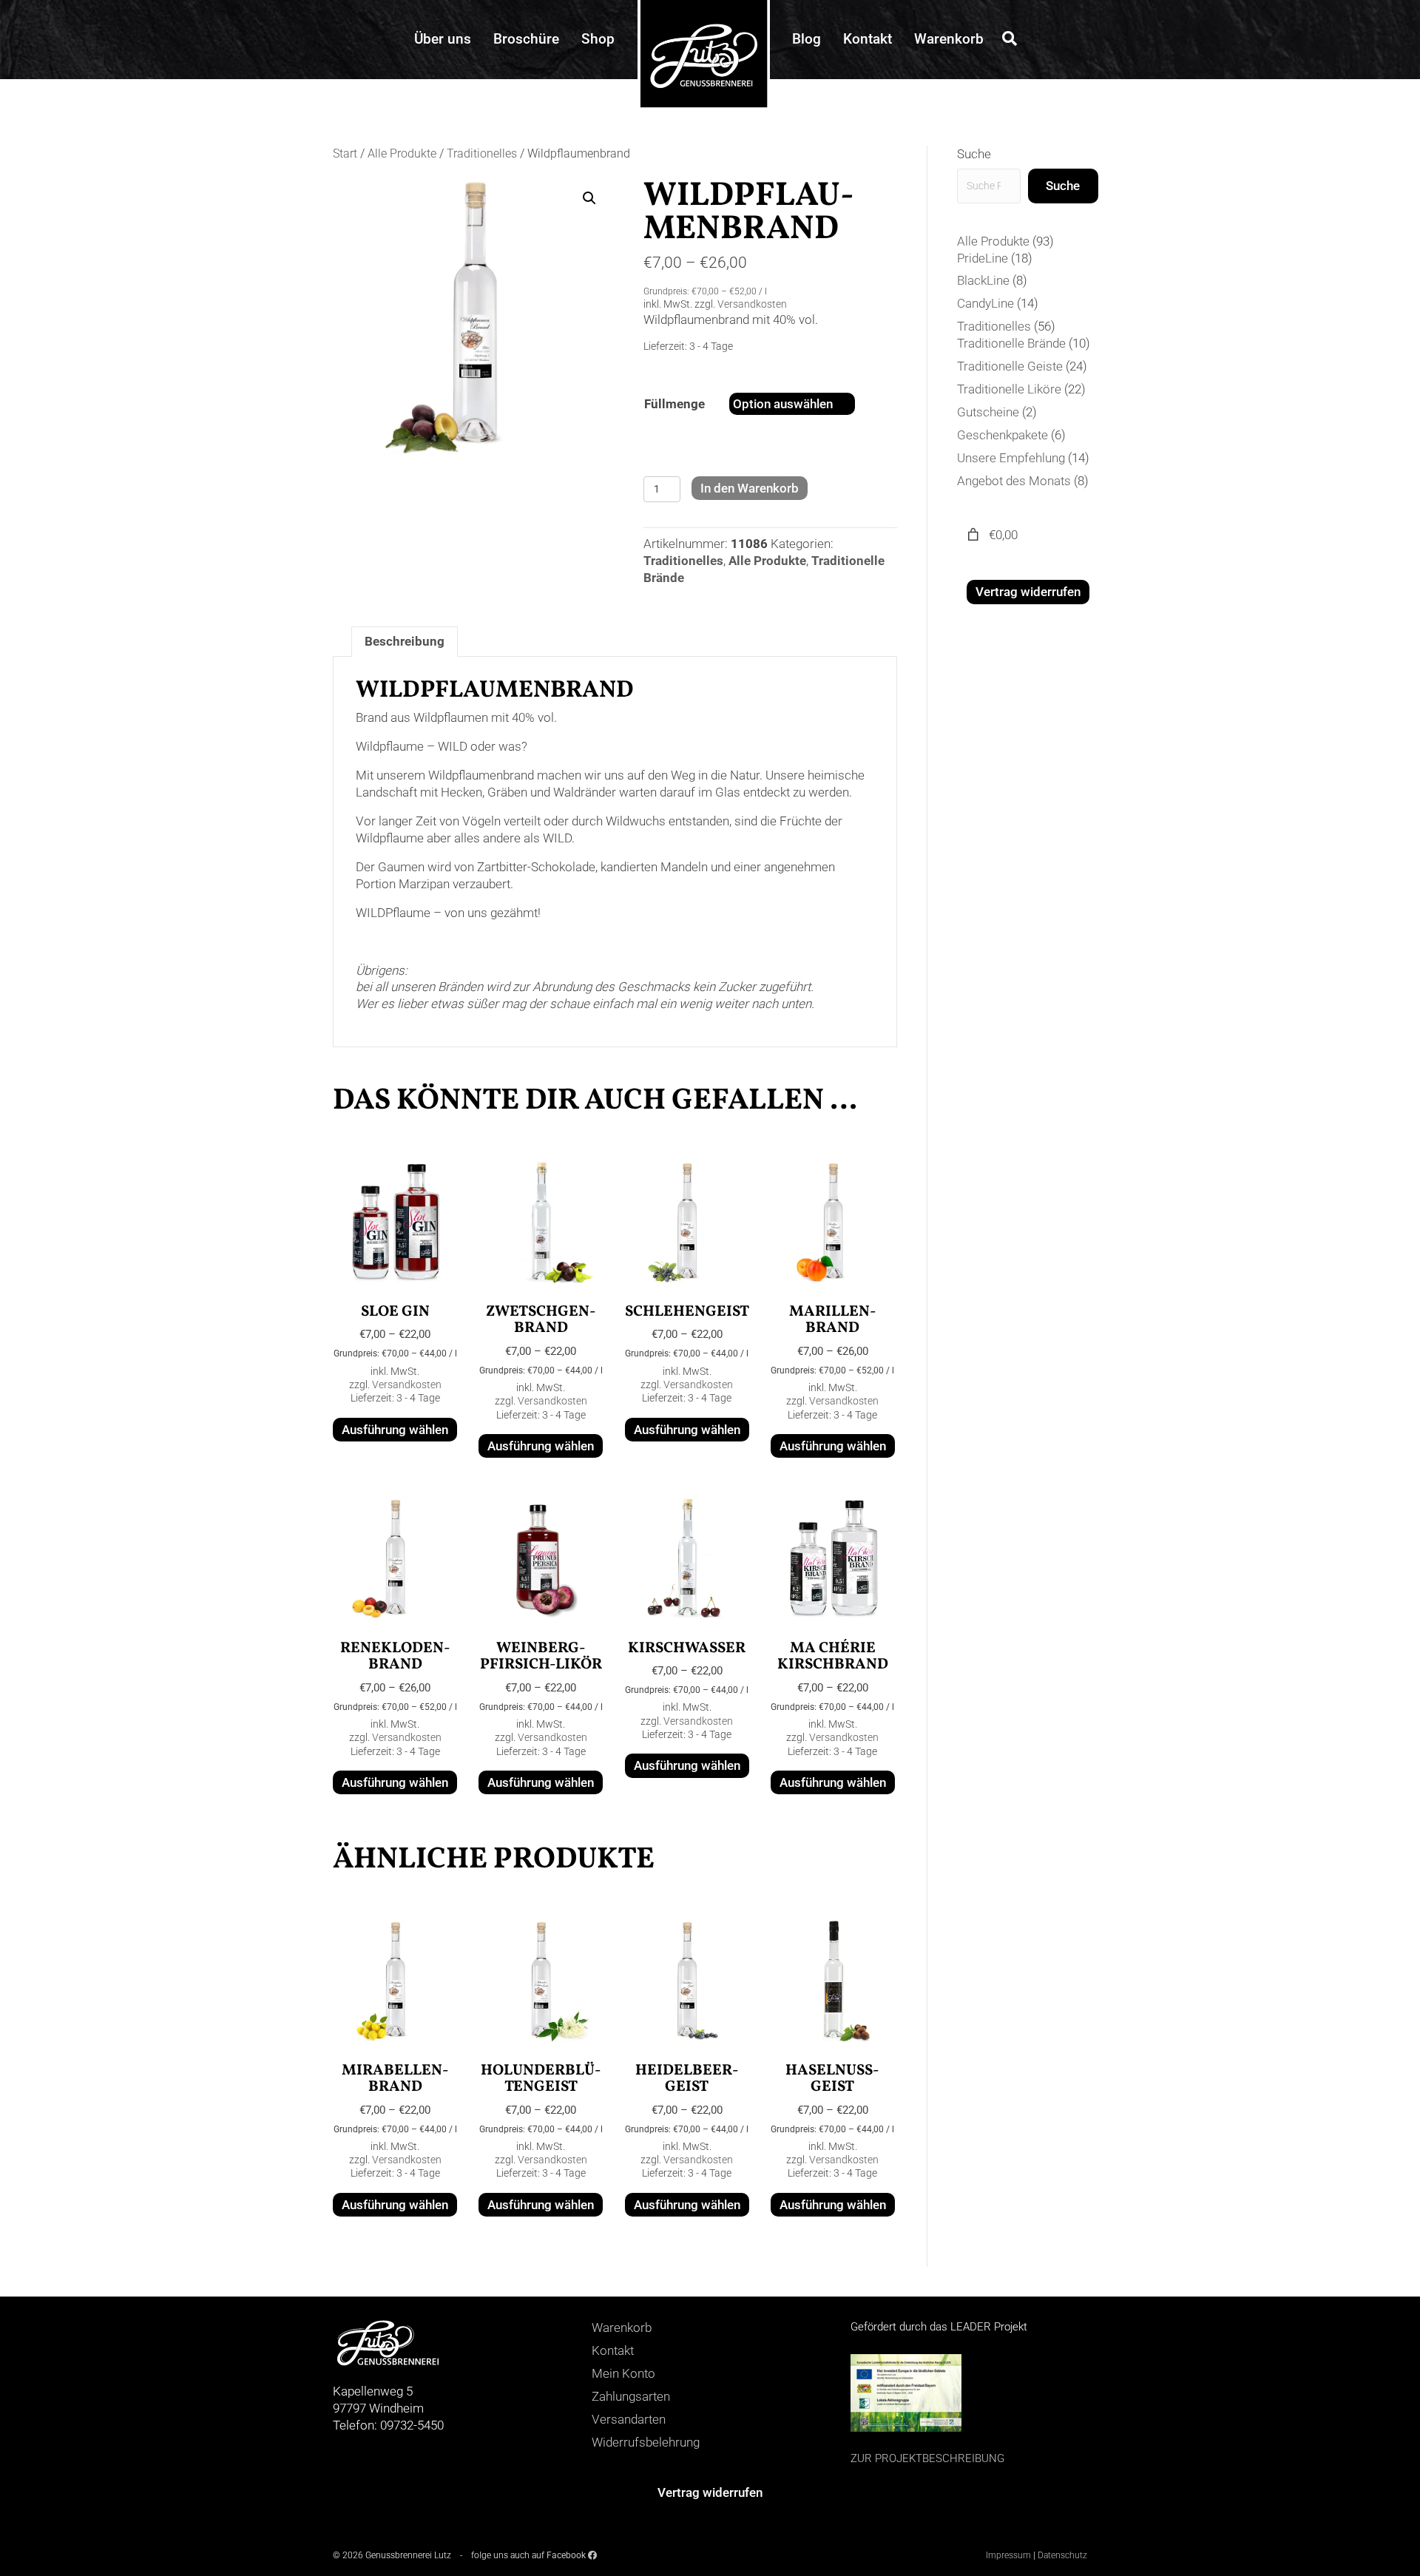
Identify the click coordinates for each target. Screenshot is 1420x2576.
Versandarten (629, 2419)
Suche (974, 154)
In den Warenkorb (750, 488)
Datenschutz (1062, 2555)
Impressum (1008, 2555)
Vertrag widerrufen (1028, 592)
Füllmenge (674, 404)
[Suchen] (1006, 38)
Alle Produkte (402, 153)
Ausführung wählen (395, 1430)
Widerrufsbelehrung (646, 2442)
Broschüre (526, 39)
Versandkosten (752, 304)
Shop (598, 39)
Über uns (443, 39)
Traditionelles (482, 153)
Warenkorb (949, 39)
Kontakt (868, 39)
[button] (589, 198)
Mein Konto (623, 2373)
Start (345, 153)
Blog (807, 39)
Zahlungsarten (631, 2396)
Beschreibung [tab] (405, 641)
